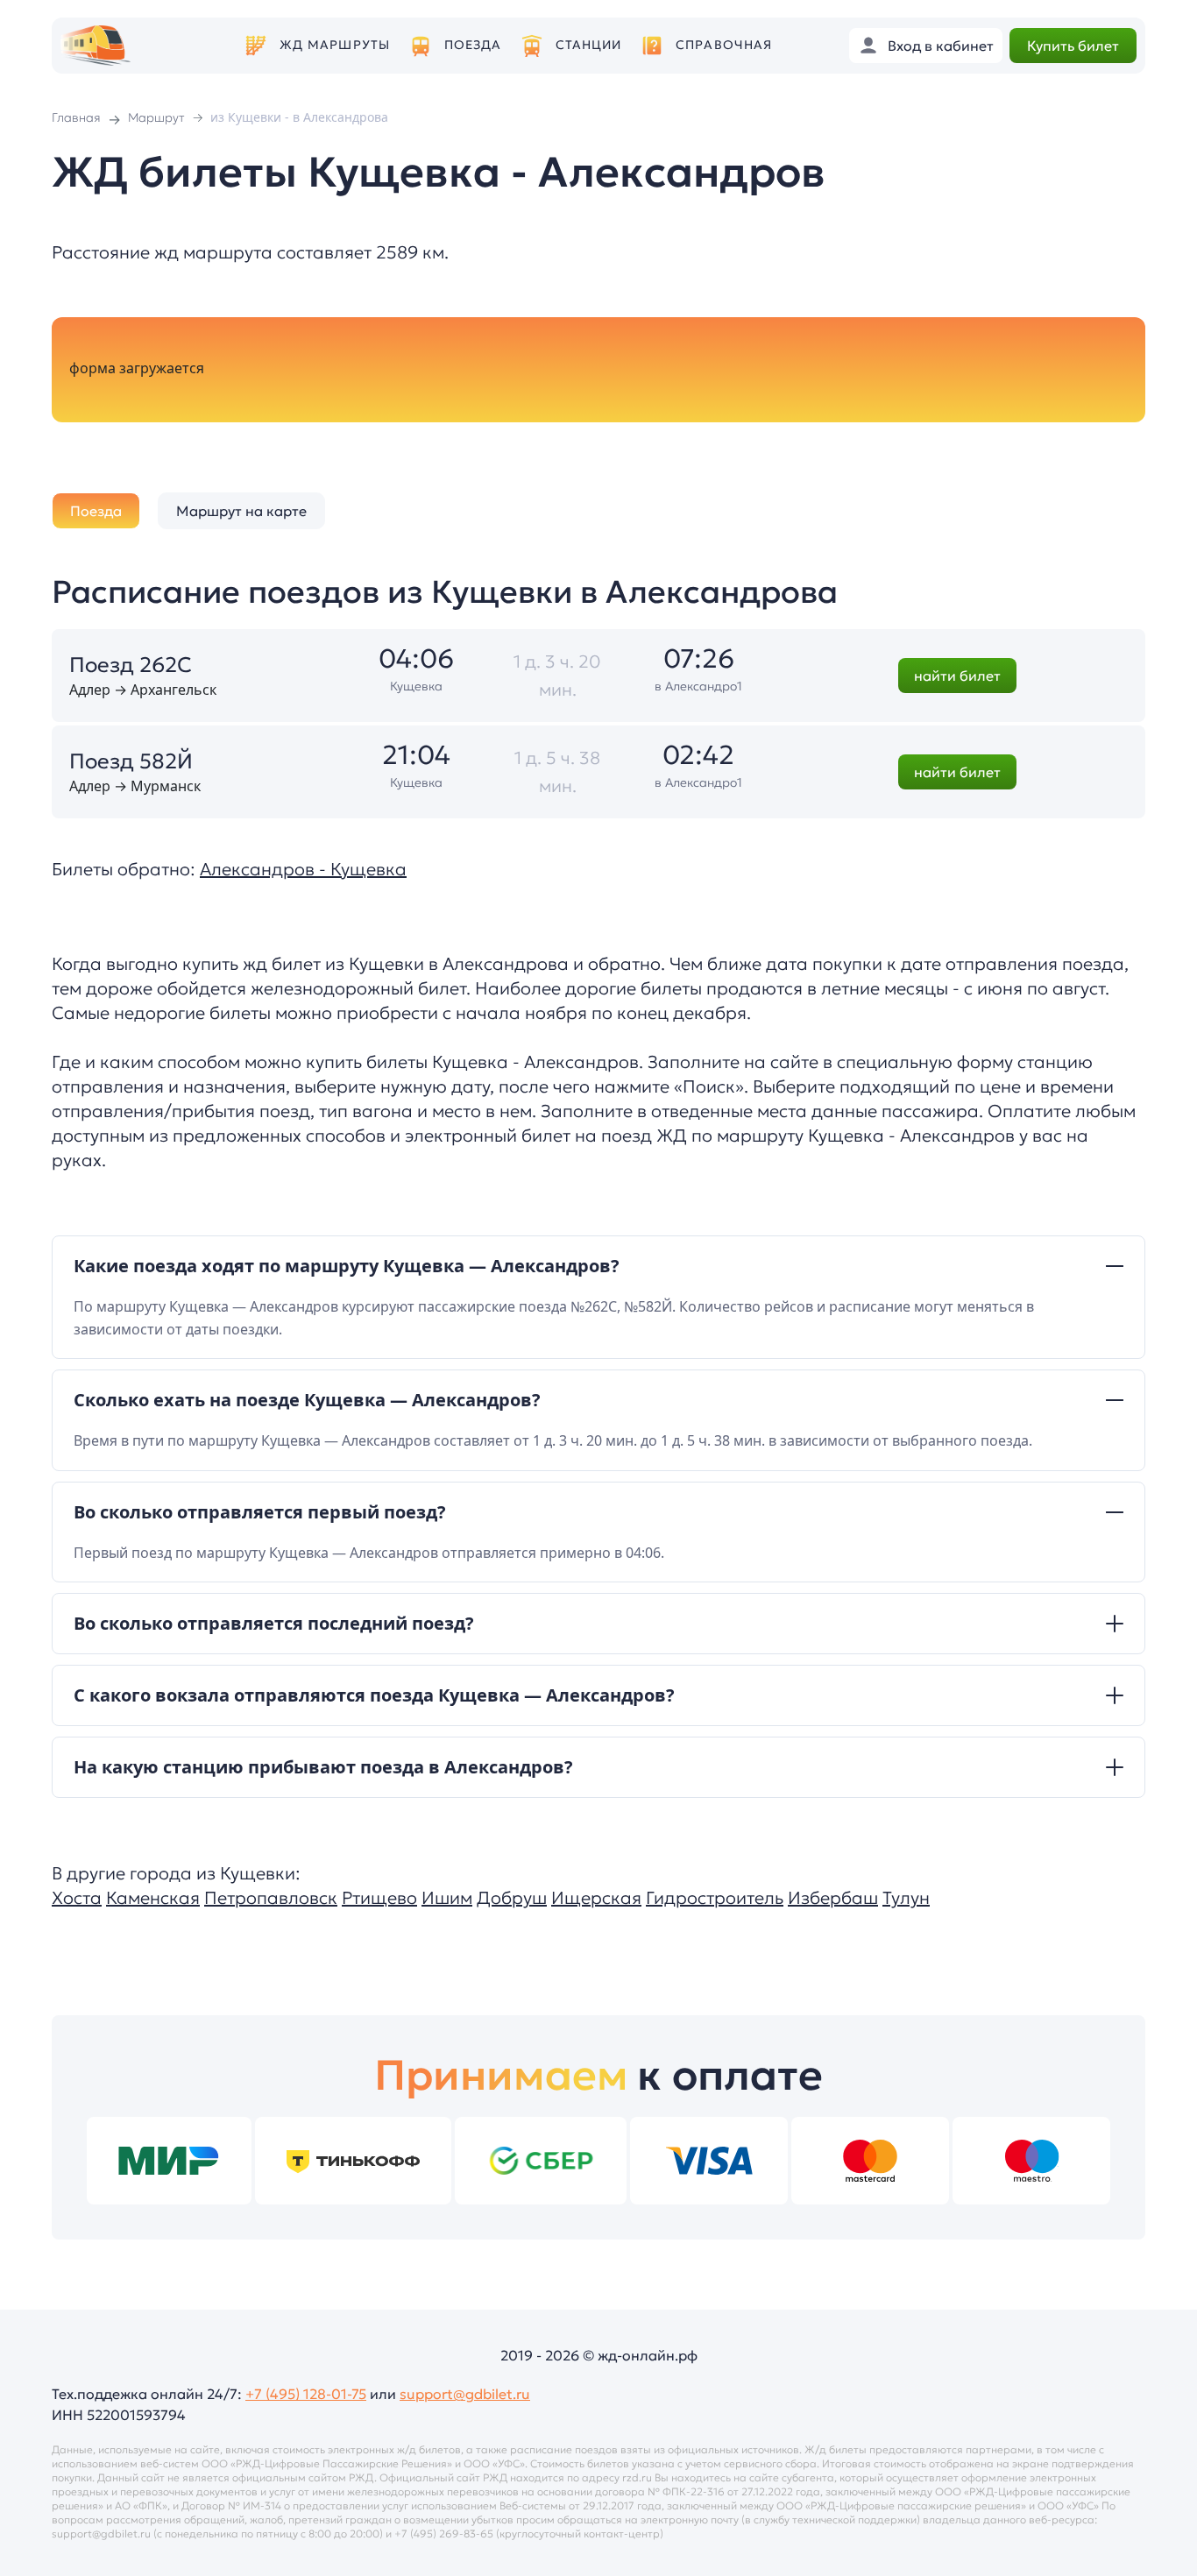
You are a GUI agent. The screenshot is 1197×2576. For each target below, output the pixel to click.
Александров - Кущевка (303, 869)
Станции (589, 45)
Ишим (447, 1898)
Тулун (906, 1898)
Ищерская (596, 1898)
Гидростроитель (715, 1898)
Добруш (512, 1898)
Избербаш (833, 1898)
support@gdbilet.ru (465, 2394)
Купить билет (1073, 46)
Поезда (473, 45)
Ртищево (379, 1898)
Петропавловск (271, 1898)
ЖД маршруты (335, 45)
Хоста (77, 1898)
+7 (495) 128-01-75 (306, 2394)
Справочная (724, 45)
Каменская (153, 1898)
